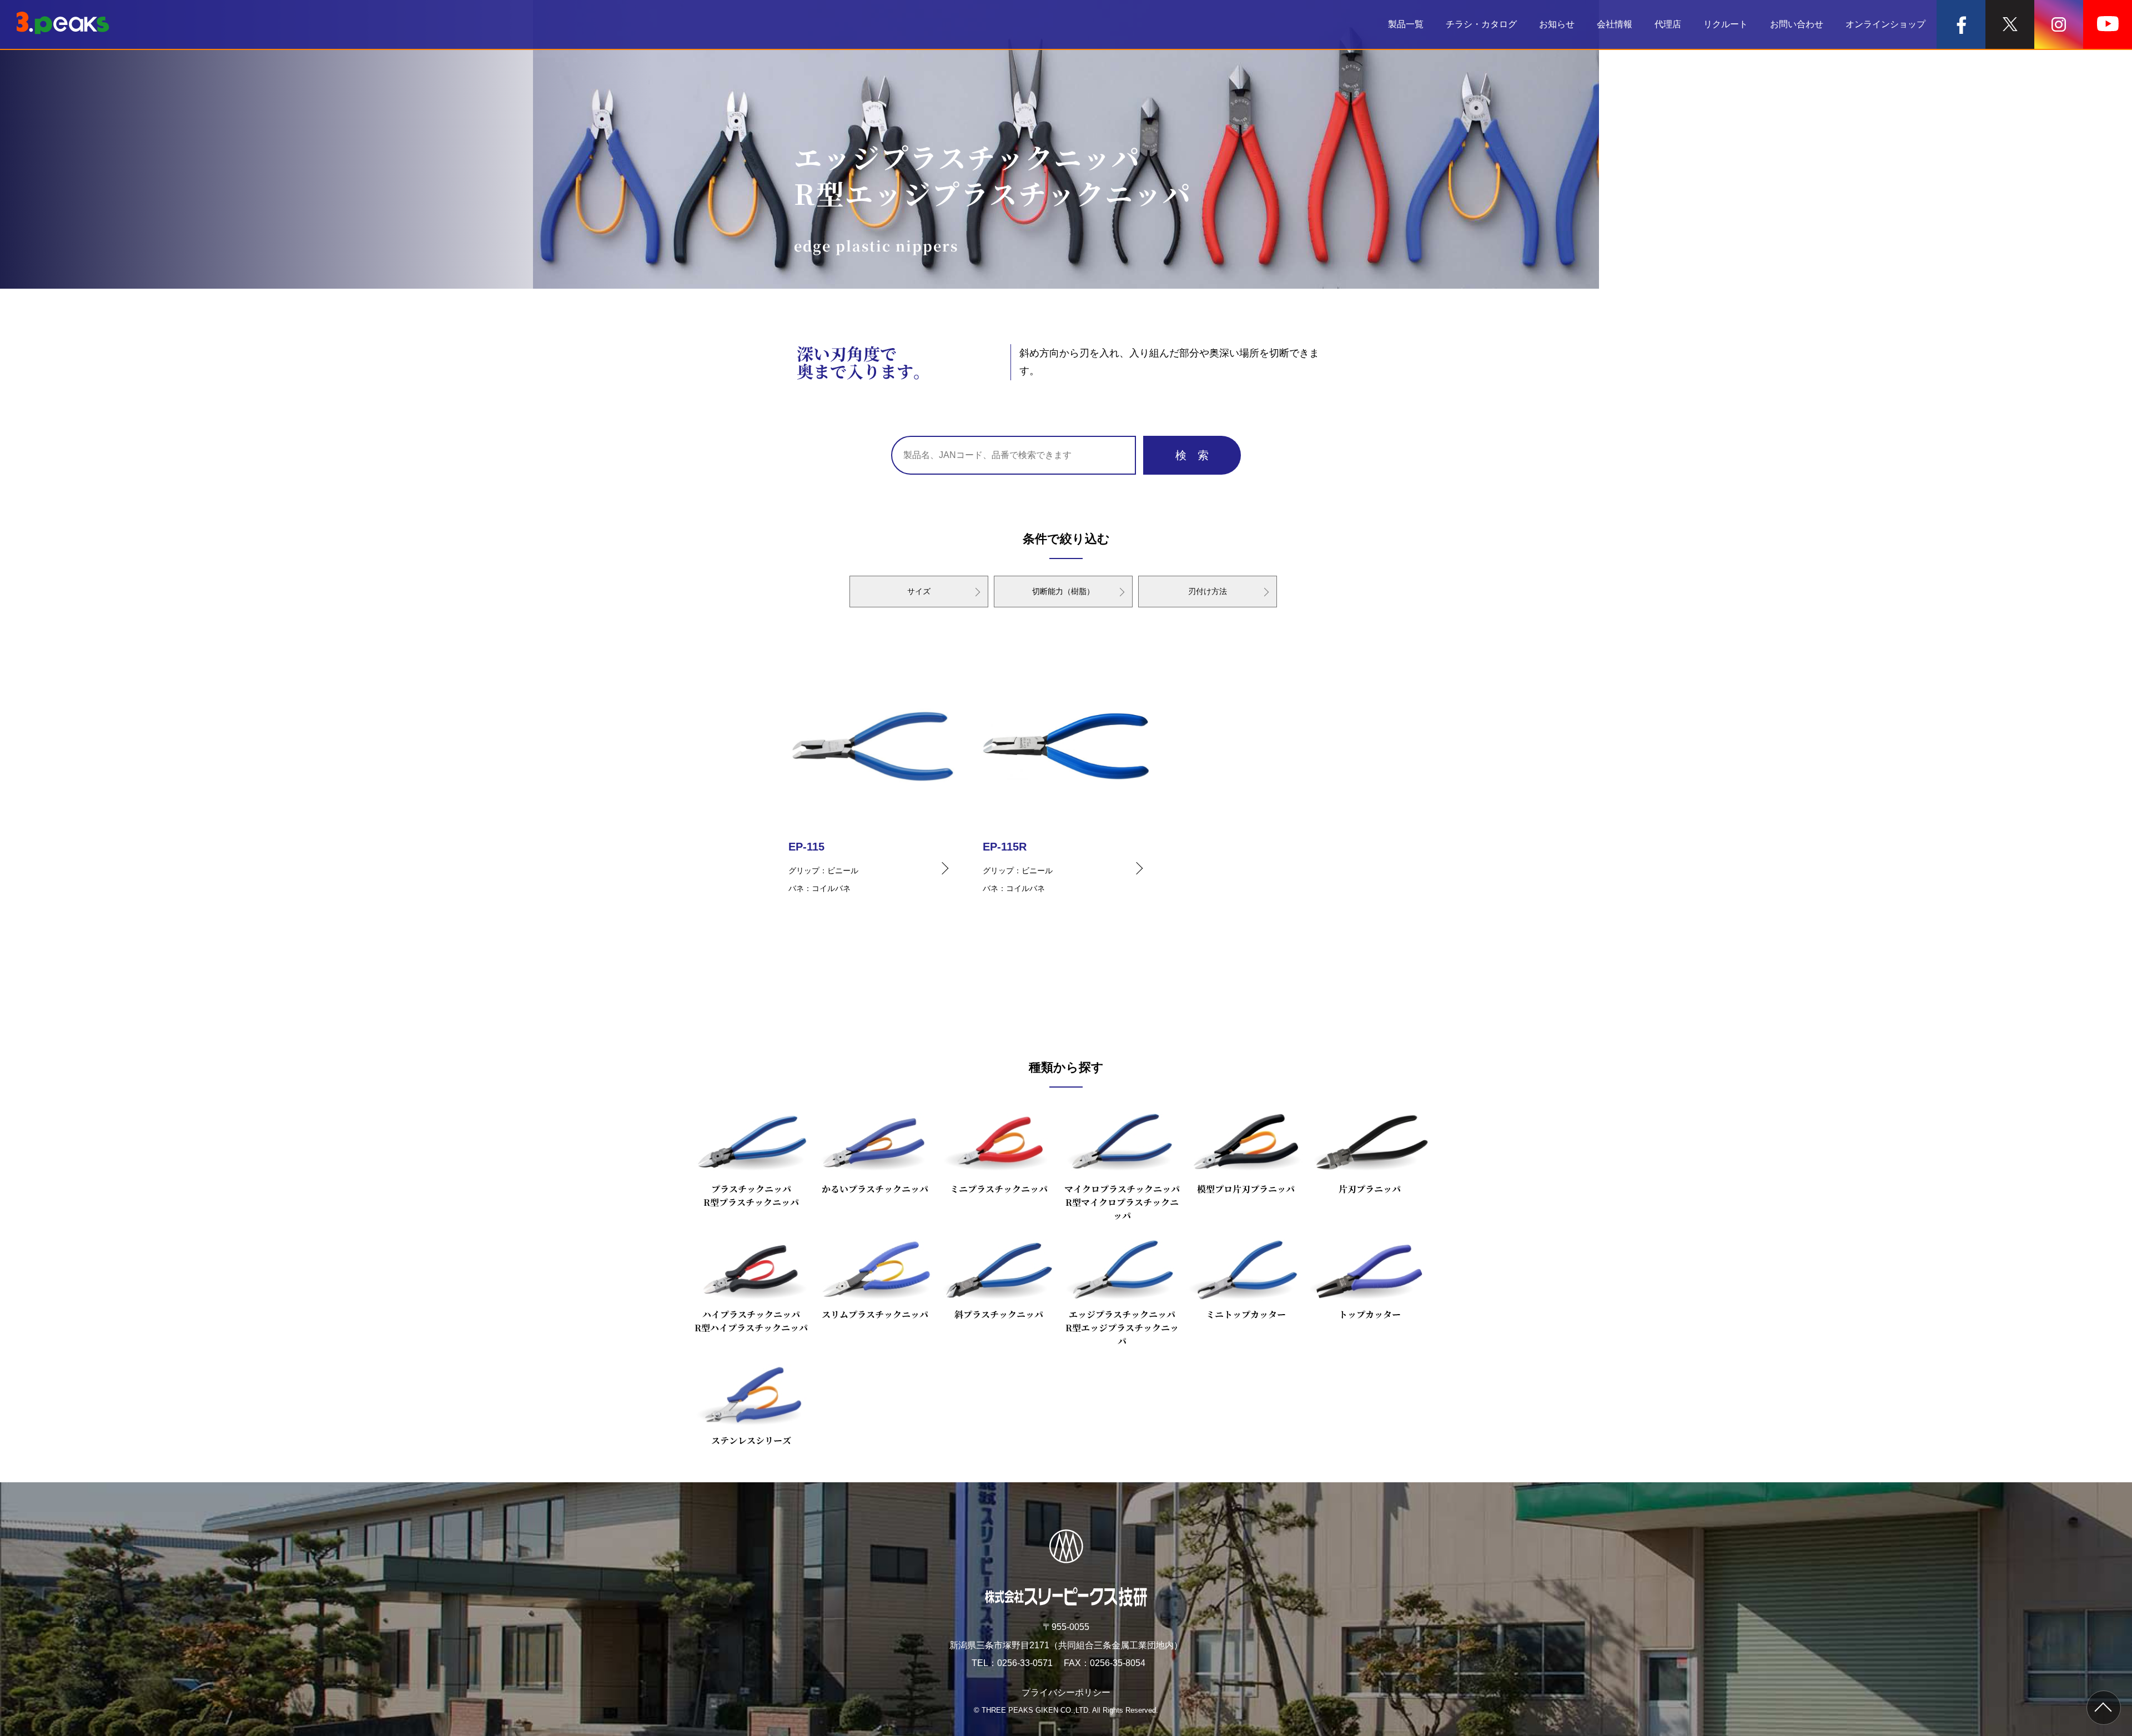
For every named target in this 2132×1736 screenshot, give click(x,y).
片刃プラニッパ (1370, 1189)
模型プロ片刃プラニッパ (1246, 1189)
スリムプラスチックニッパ (875, 1314)
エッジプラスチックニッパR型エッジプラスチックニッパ (1122, 1328)
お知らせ (1557, 24)
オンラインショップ (1885, 24)
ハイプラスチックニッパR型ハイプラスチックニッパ (751, 1321)
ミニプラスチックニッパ (999, 1189)
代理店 (1668, 24)
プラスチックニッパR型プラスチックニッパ (751, 1196)
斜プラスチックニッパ (999, 1314)
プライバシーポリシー (1066, 1692)
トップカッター (1370, 1314)
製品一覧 (1406, 24)
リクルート (1726, 24)
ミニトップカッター (1246, 1314)
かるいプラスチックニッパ (875, 1189)
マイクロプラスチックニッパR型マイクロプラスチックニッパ (1122, 1202)
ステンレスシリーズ (751, 1440)
